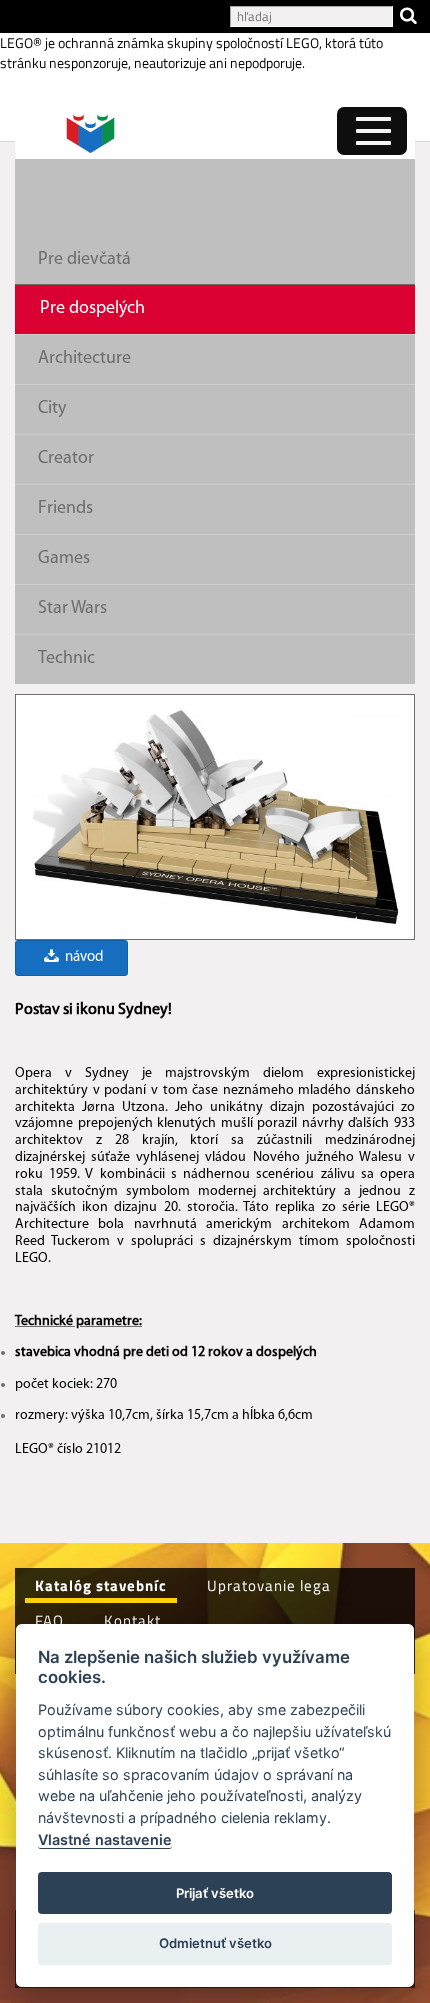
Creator (66, 459)
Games (64, 559)
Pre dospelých (92, 309)
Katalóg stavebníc (101, 1585)
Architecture (84, 359)
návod (82, 957)
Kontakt (132, 1620)
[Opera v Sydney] (215, 816)
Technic (66, 659)
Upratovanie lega (269, 1585)
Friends (65, 509)
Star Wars (72, 609)
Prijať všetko (215, 1893)
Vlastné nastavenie (105, 1839)
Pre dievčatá (84, 260)
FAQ (49, 1620)
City (52, 409)
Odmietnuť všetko (215, 1943)
